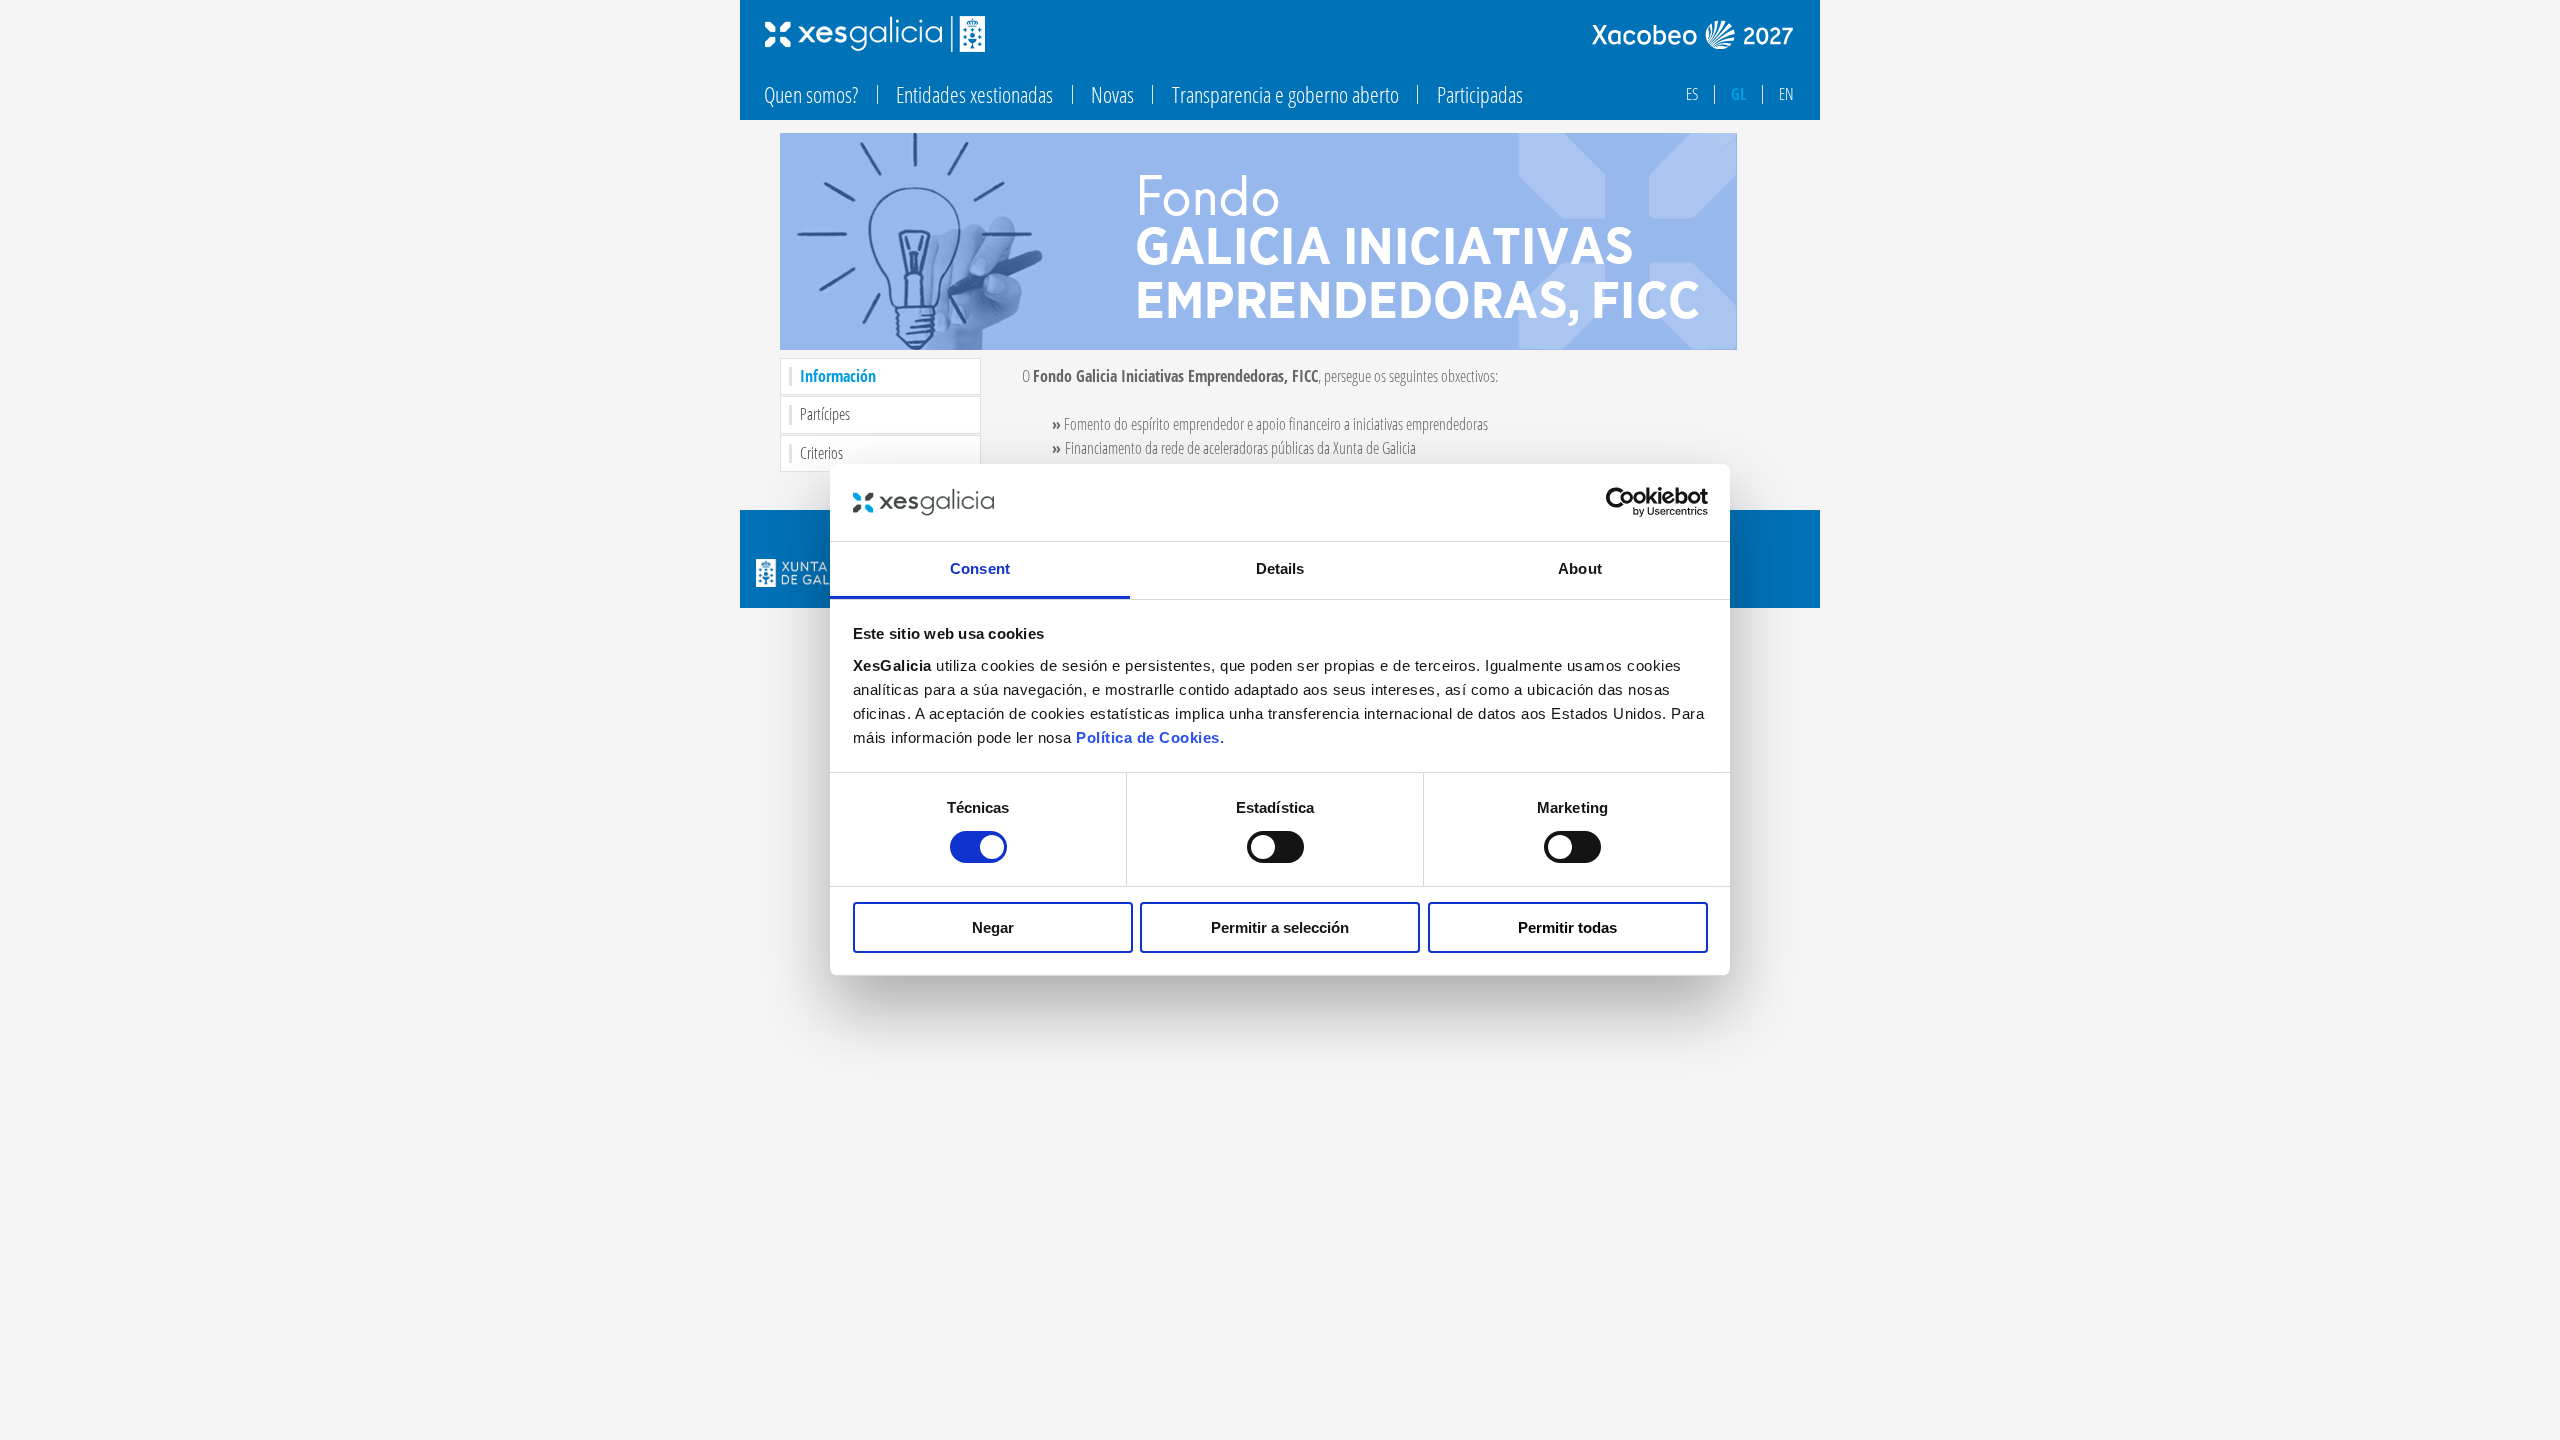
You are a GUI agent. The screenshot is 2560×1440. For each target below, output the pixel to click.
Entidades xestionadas (974, 94)
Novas (1112, 94)
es (1692, 94)
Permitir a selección (1280, 927)
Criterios (821, 453)
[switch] (1275, 847)
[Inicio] (875, 34)
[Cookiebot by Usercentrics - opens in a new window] (1620, 502)
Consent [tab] (980, 568)
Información (842, 376)
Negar (993, 927)
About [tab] (1580, 568)
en (1786, 94)
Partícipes (825, 414)
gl (1738, 94)
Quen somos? (811, 94)
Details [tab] (1280, 568)
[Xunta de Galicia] (806, 575)
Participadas (1480, 94)
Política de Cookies (1148, 737)
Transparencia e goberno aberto (1285, 94)
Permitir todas (1567, 927)
